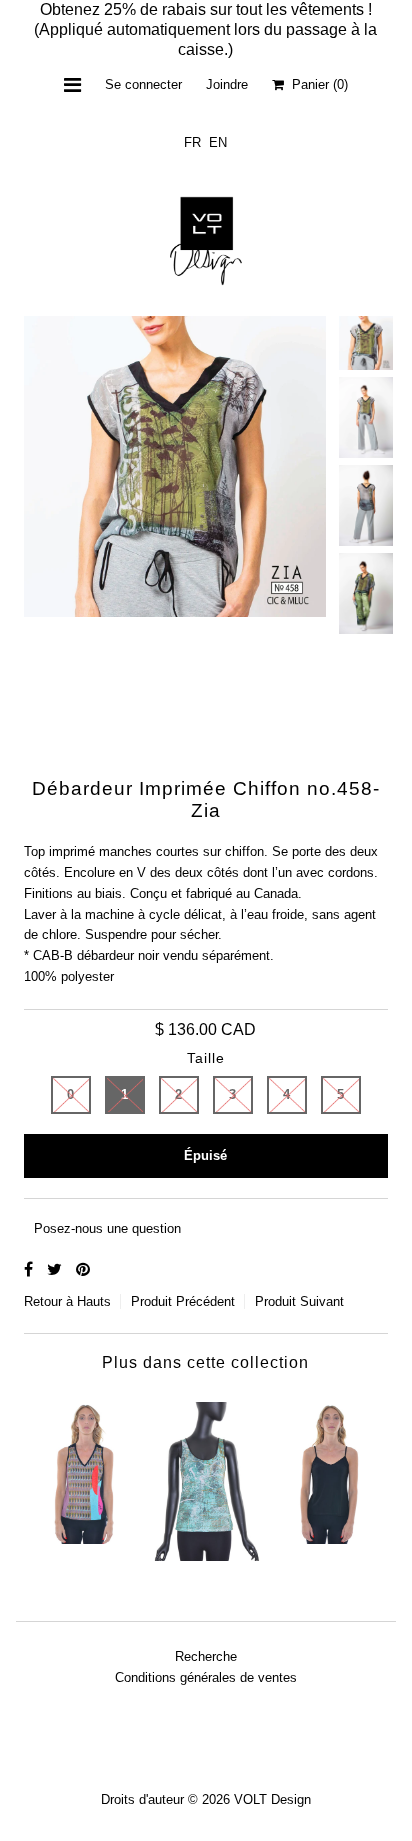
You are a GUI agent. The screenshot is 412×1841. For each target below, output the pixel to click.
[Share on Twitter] (56, 1269)
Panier (316, 84)
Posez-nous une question (107, 1228)
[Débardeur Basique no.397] (327, 1468)
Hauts (94, 1301)
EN (218, 142)
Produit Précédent (183, 1301)
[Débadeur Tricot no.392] (85, 1468)
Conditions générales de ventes (206, 1677)
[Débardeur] (206, 1476)
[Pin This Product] (83, 1269)
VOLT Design (272, 1799)
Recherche (206, 1656)
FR (192, 142)
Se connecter (143, 84)
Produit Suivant (299, 1301)
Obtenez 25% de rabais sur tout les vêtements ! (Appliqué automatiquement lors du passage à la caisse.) (205, 29)
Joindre (227, 84)
